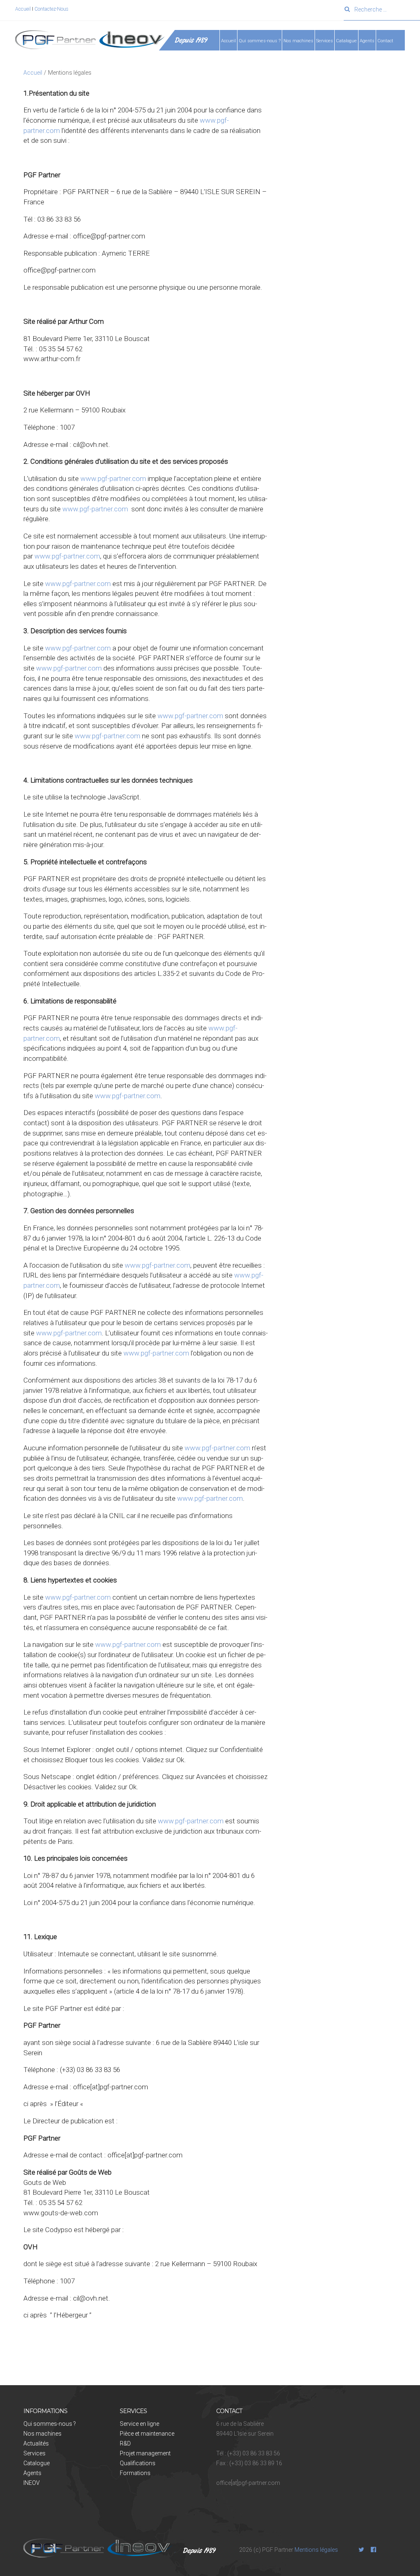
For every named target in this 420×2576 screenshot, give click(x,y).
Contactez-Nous (51, 9)
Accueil (24, 9)
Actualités (36, 2443)
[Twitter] (361, 2550)
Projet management (145, 2453)
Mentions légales (316, 2550)
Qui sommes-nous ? (50, 2424)
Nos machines (298, 41)
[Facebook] (374, 2550)
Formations (135, 2473)
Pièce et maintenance (147, 2434)
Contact (385, 41)
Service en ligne (139, 2424)
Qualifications (138, 2463)
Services (34, 2453)
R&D (125, 2443)
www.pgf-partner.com (113, 479)
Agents (367, 41)
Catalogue (346, 41)
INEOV (32, 2483)
